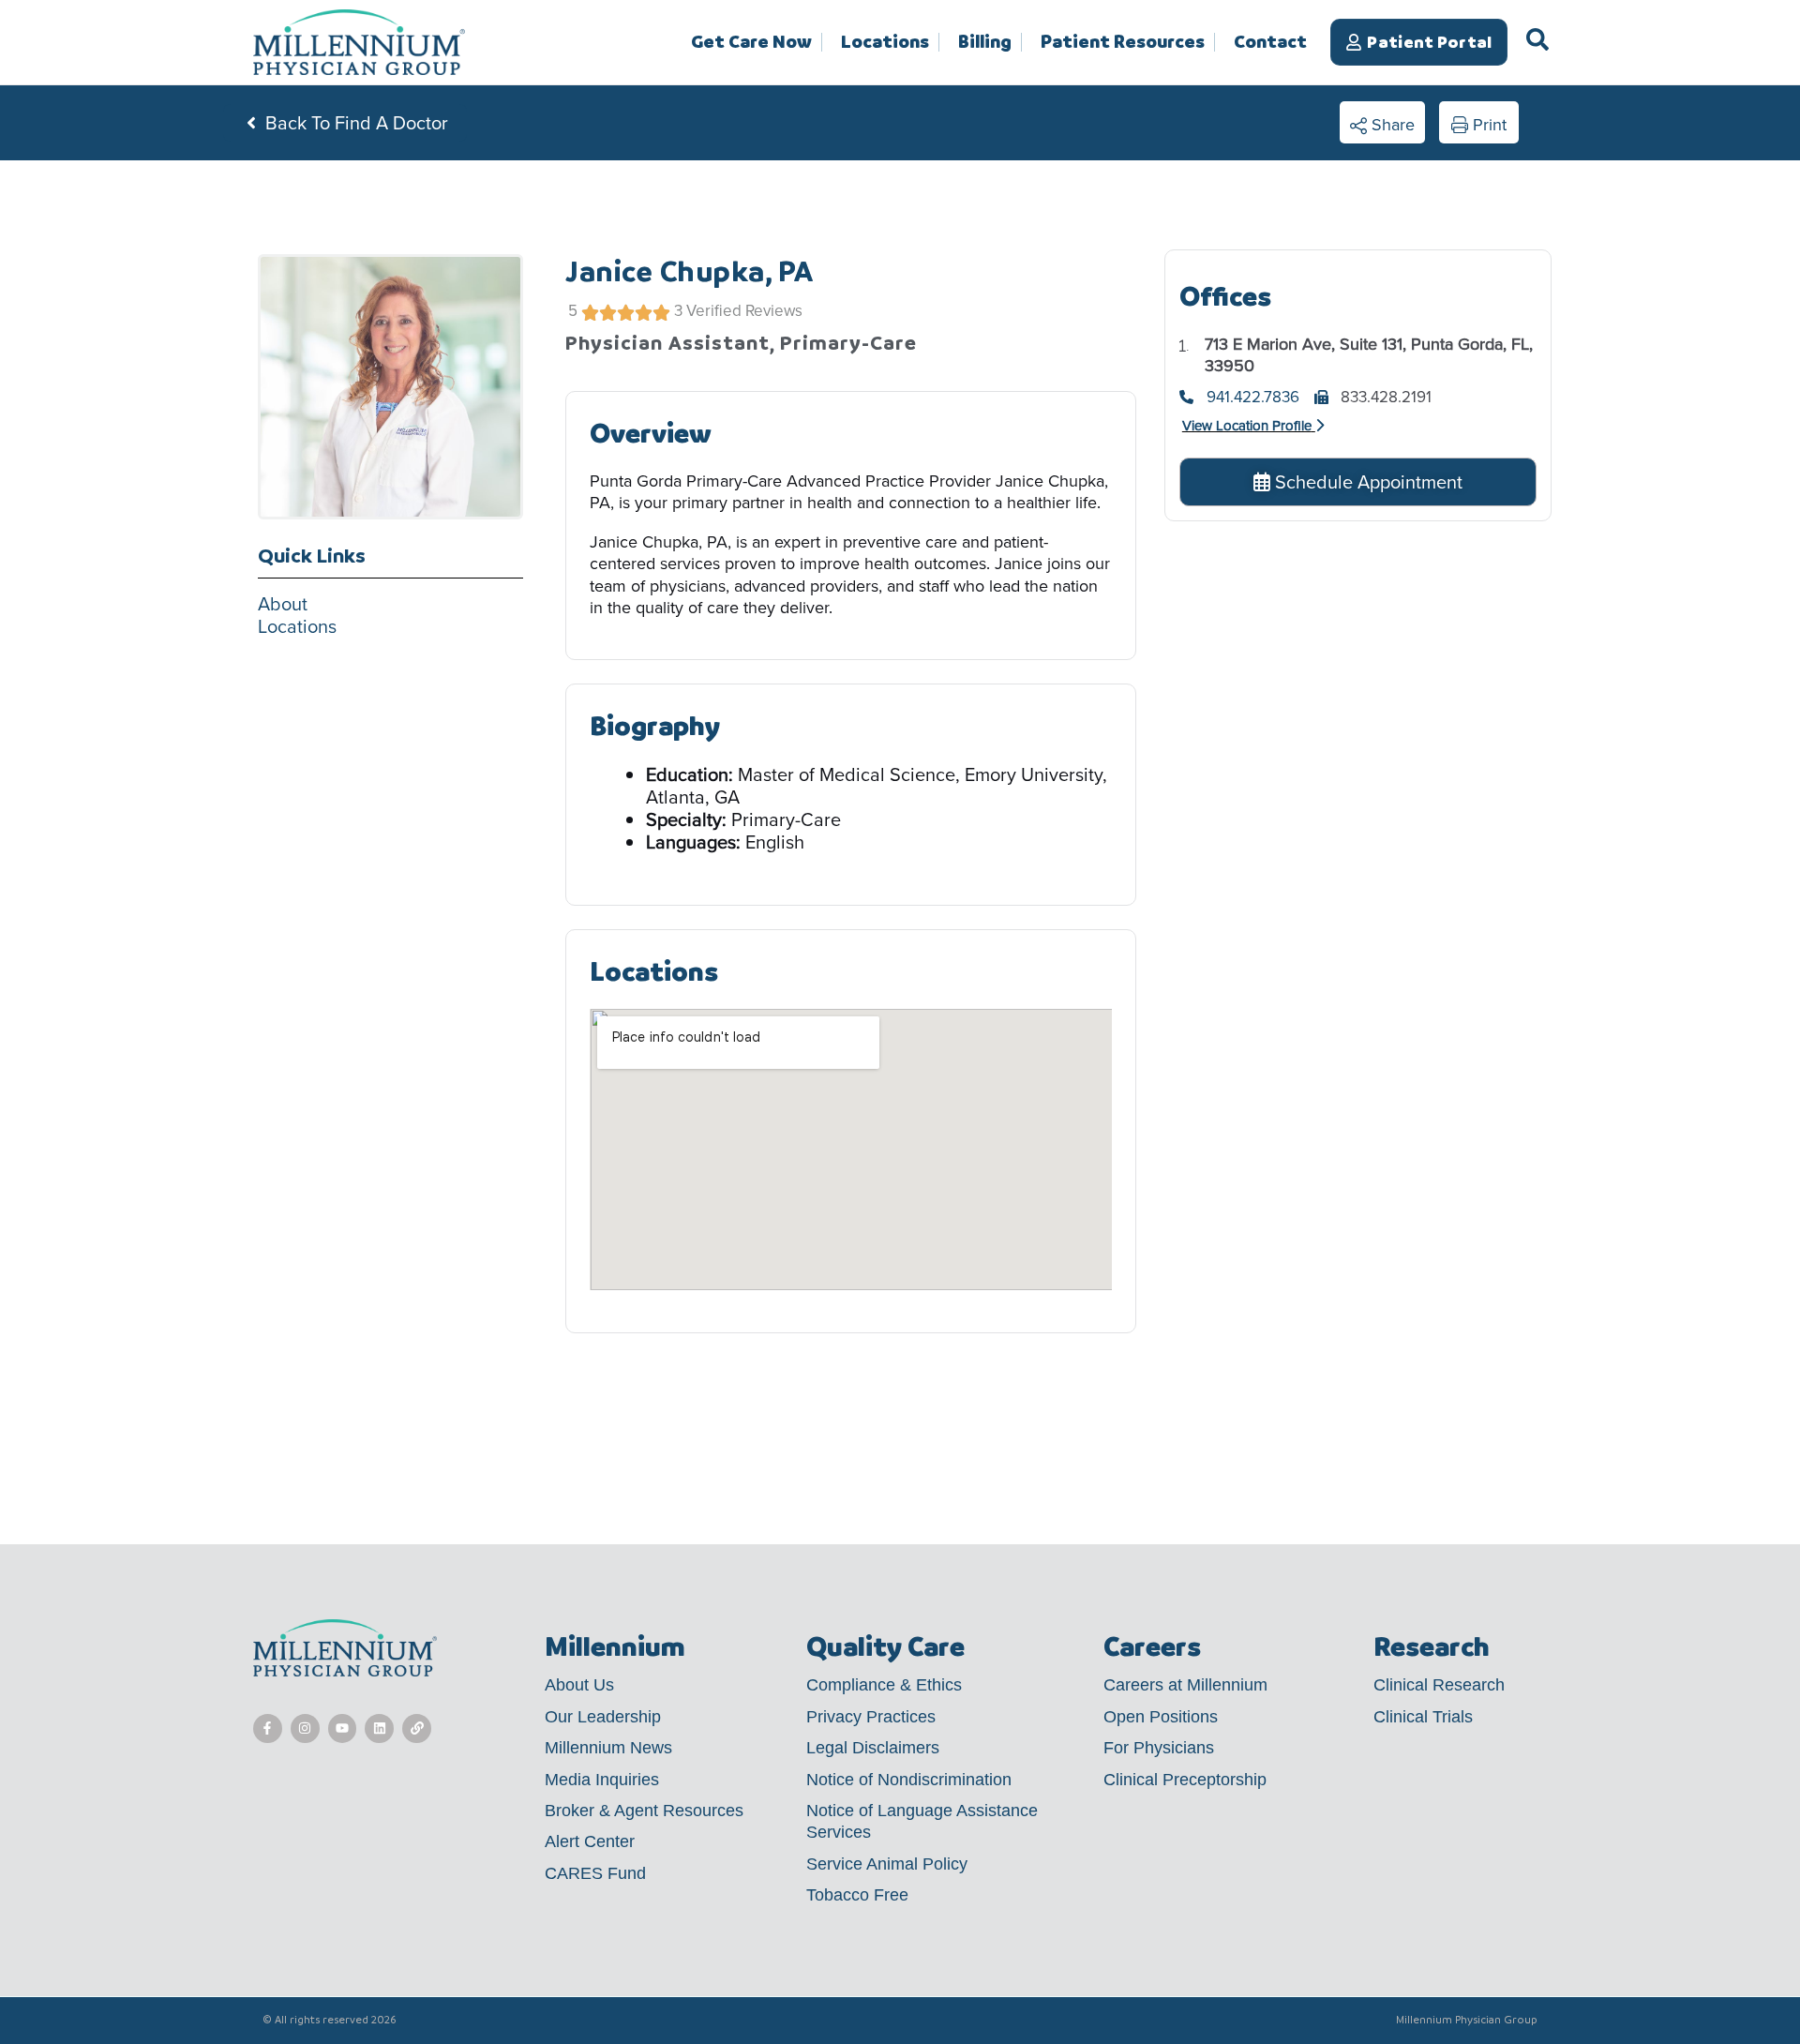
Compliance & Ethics (884, 1685)
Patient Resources (1123, 42)
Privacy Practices (871, 1717)
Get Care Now (751, 42)
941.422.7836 (1253, 398)
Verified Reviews (744, 311)
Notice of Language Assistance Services (922, 1821)
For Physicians (1159, 1748)
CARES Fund (595, 1873)
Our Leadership (603, 1717)
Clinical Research (1439, 1685)
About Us (579, 1685)
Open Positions (1161, 1717)
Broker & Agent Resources (644, 1811)
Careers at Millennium (1185, 1685)
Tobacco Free (857, 1895)
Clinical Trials (1423, 1717)
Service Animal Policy (887, 1864)
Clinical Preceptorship (1185, 1780)
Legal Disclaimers (873, 1748)
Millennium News (608, 1748)
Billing (985, 42)
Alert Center (590, 1841)
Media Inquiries (602, 1780)
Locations (885, 42)
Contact (1270, 42)
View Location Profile (1247, 426)
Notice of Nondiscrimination (909, 1780)
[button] (1382, 123)
